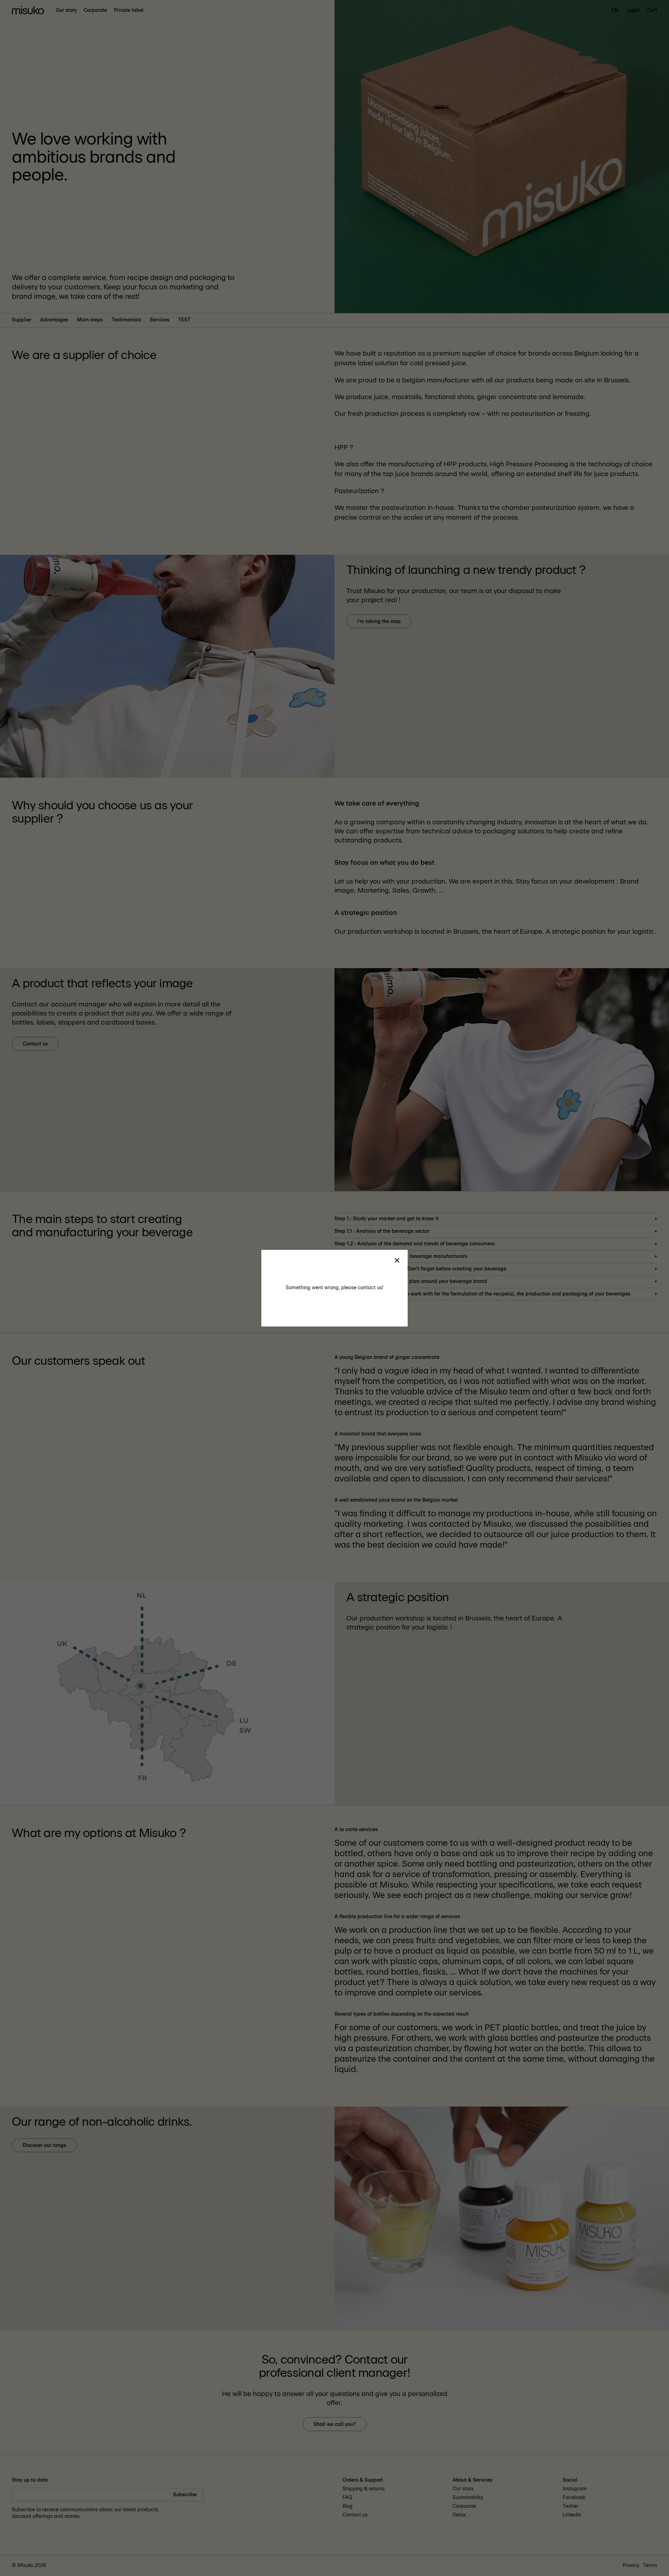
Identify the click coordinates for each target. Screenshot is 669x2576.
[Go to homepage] (28, 11)
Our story (66, 10)
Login (634, 10)
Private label (129, 10)
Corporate (95, 10)
